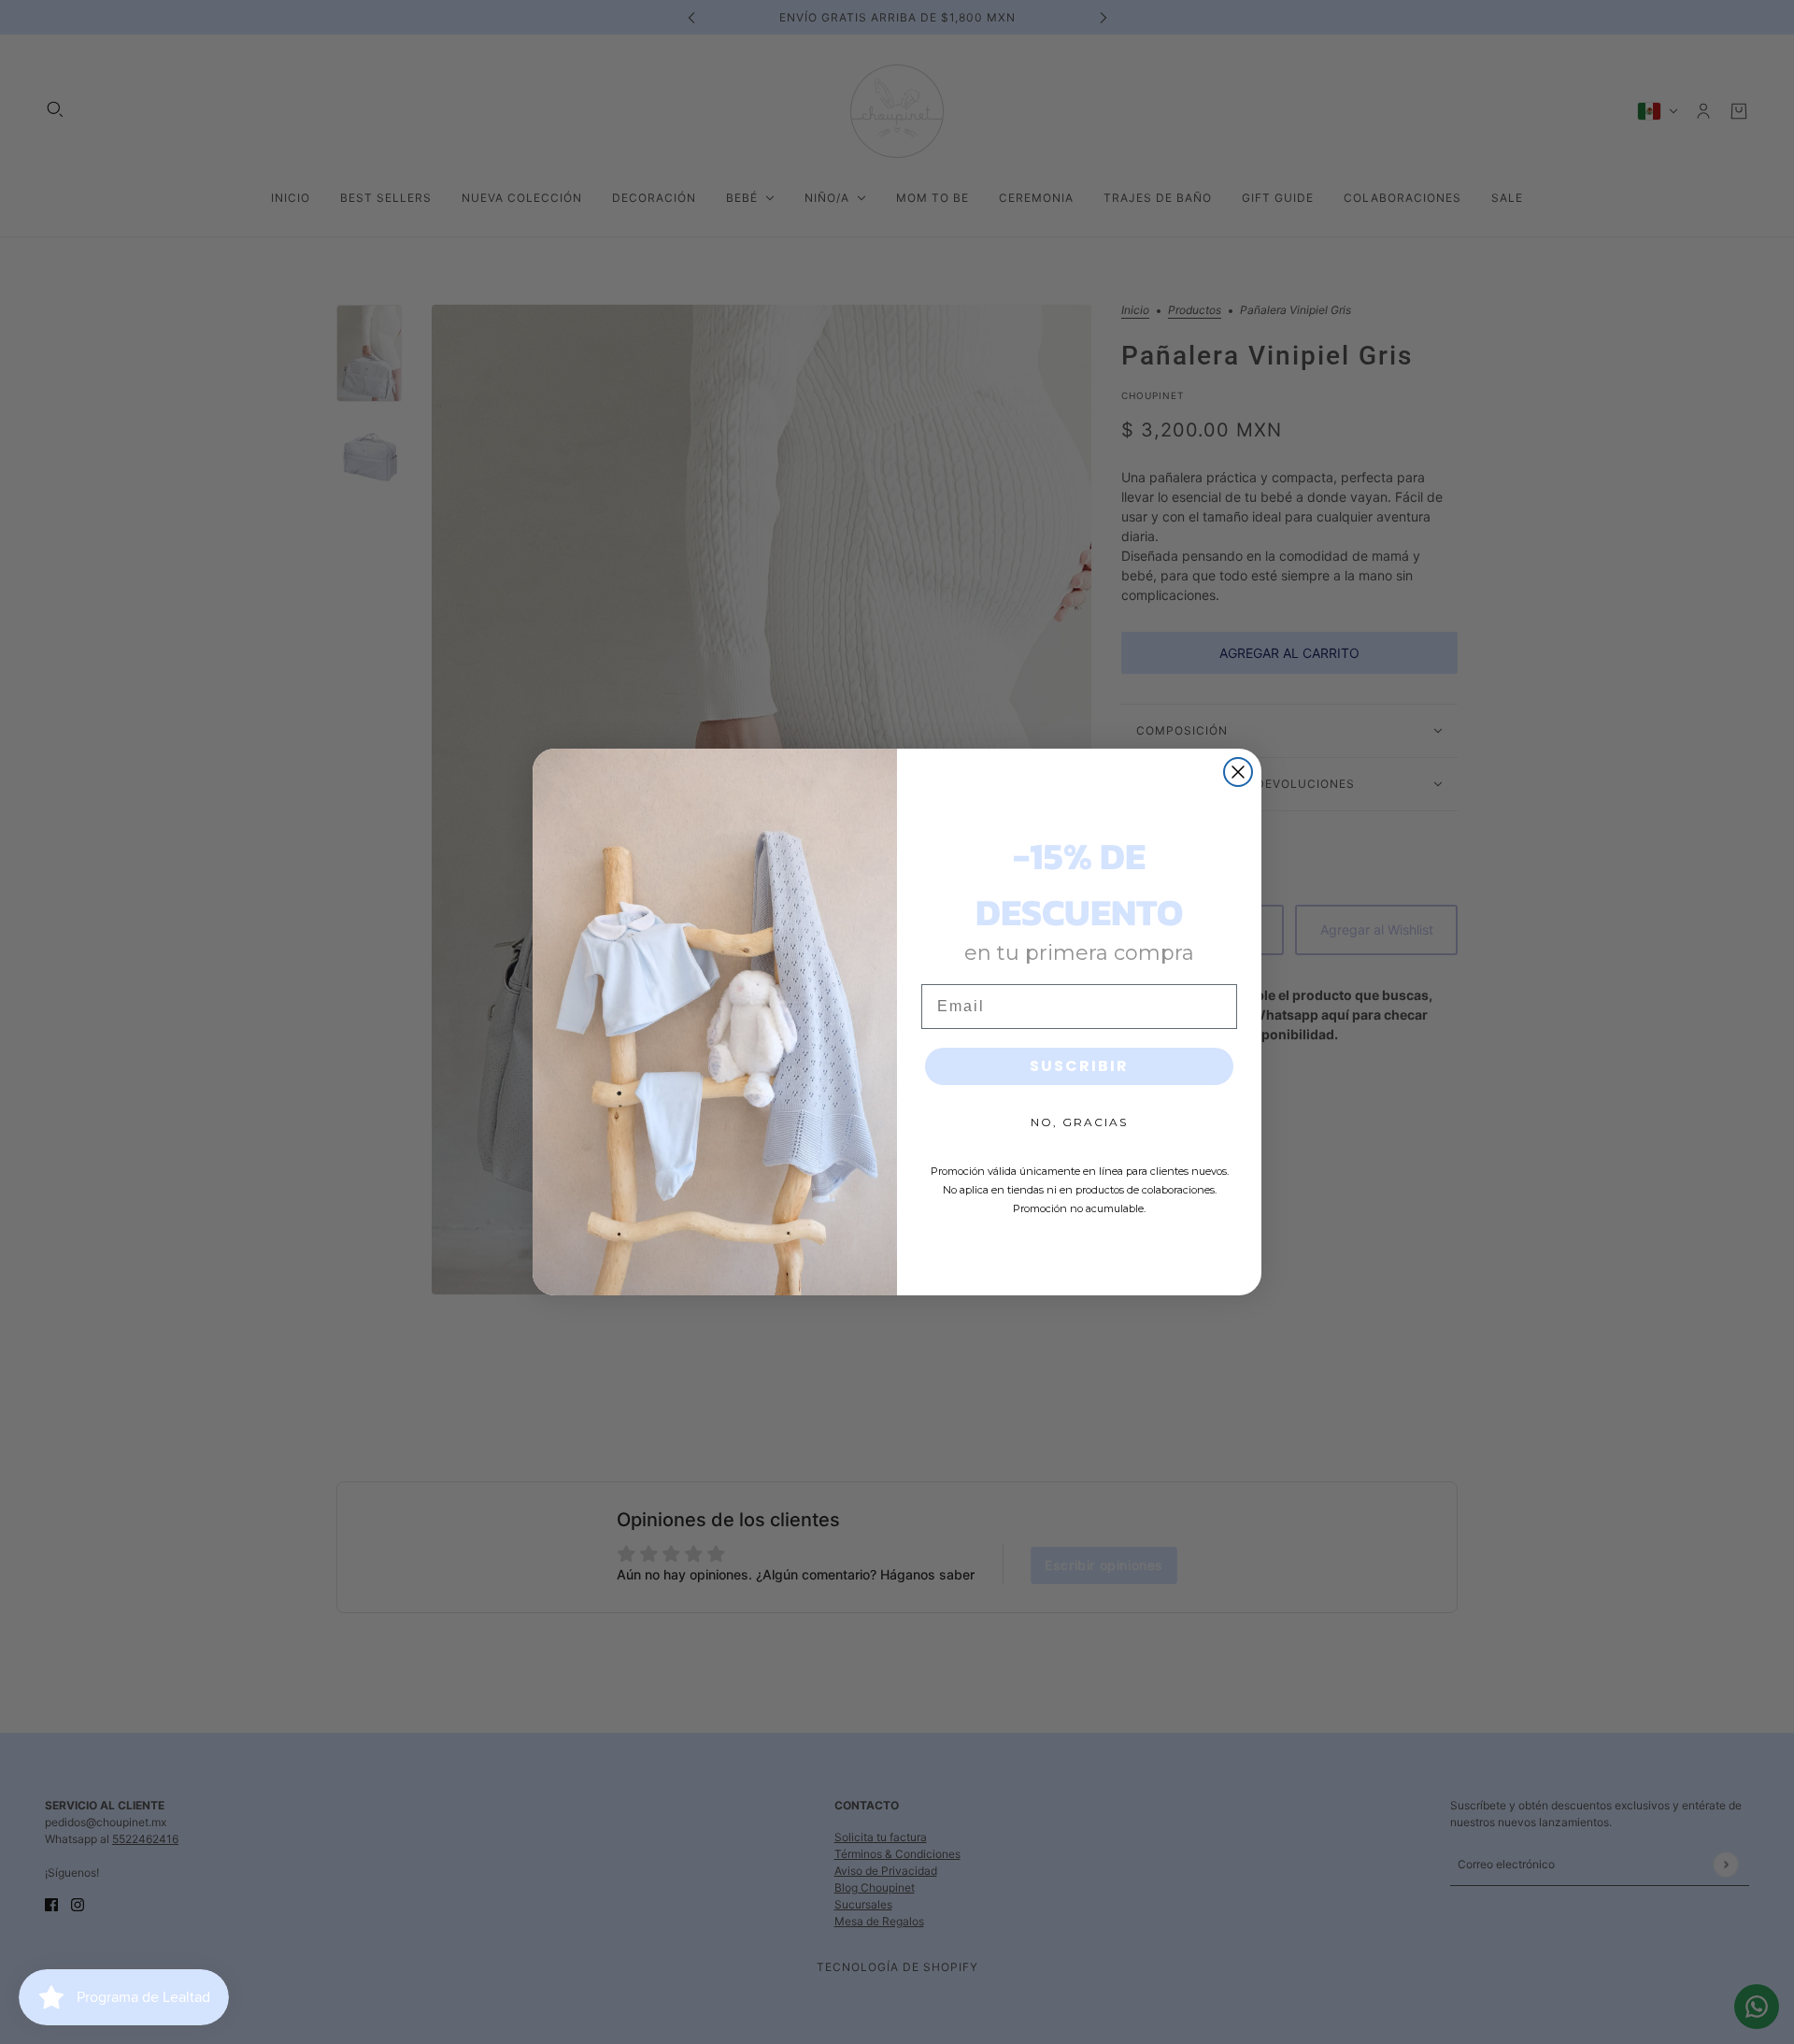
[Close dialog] (1238, 772)
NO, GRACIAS (1079, 1122)
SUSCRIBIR (1079, 1066)
